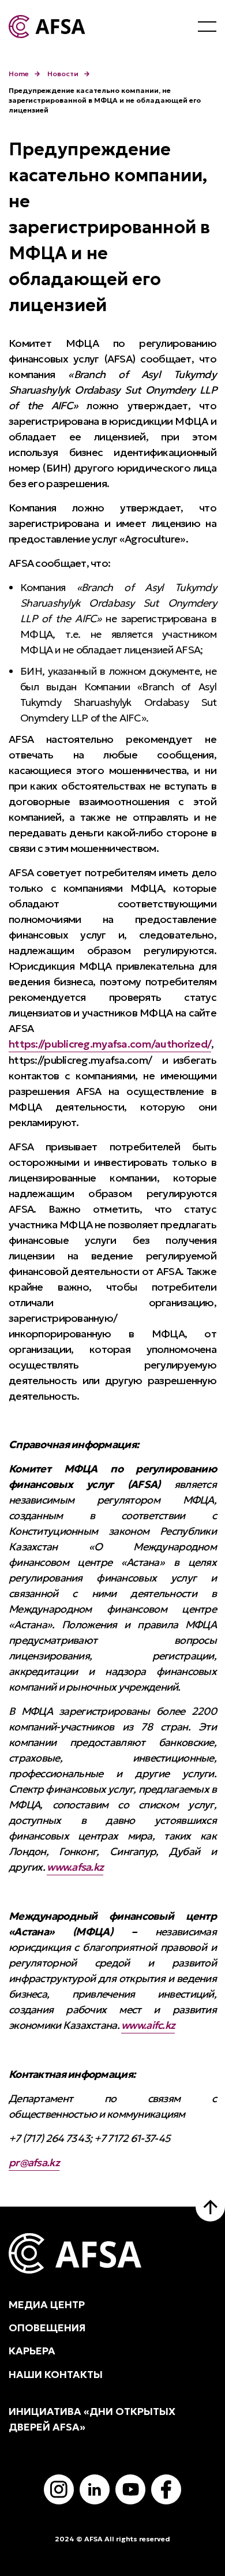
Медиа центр (47, 2305)
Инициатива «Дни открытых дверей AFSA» (92, 2419)
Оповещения (47, 2328)
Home (19, 74)
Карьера (32, 2351)
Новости (63, 74)
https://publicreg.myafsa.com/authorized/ (110, 1044)
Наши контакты (56, 2375)
